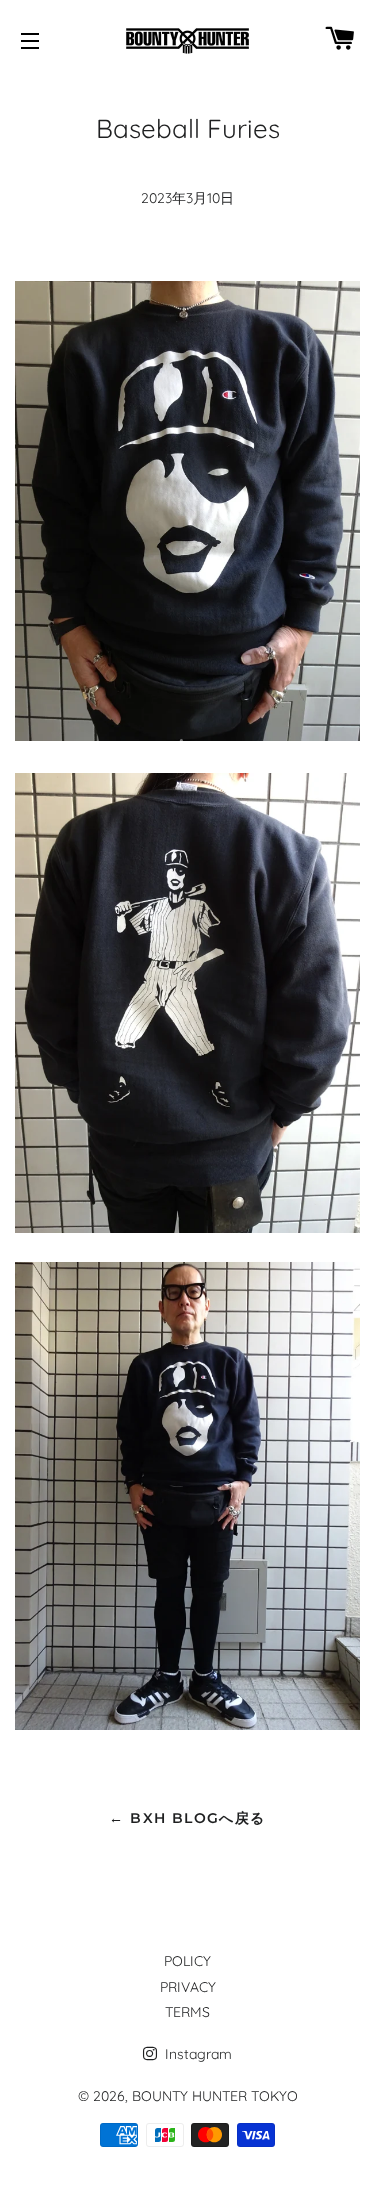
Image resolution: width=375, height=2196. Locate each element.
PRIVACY (188, 1987)
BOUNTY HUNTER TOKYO (215, 2096)
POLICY (187, 1961)
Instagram (196, 2054)
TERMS (187, 2012)
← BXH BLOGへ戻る (187, 1818)
